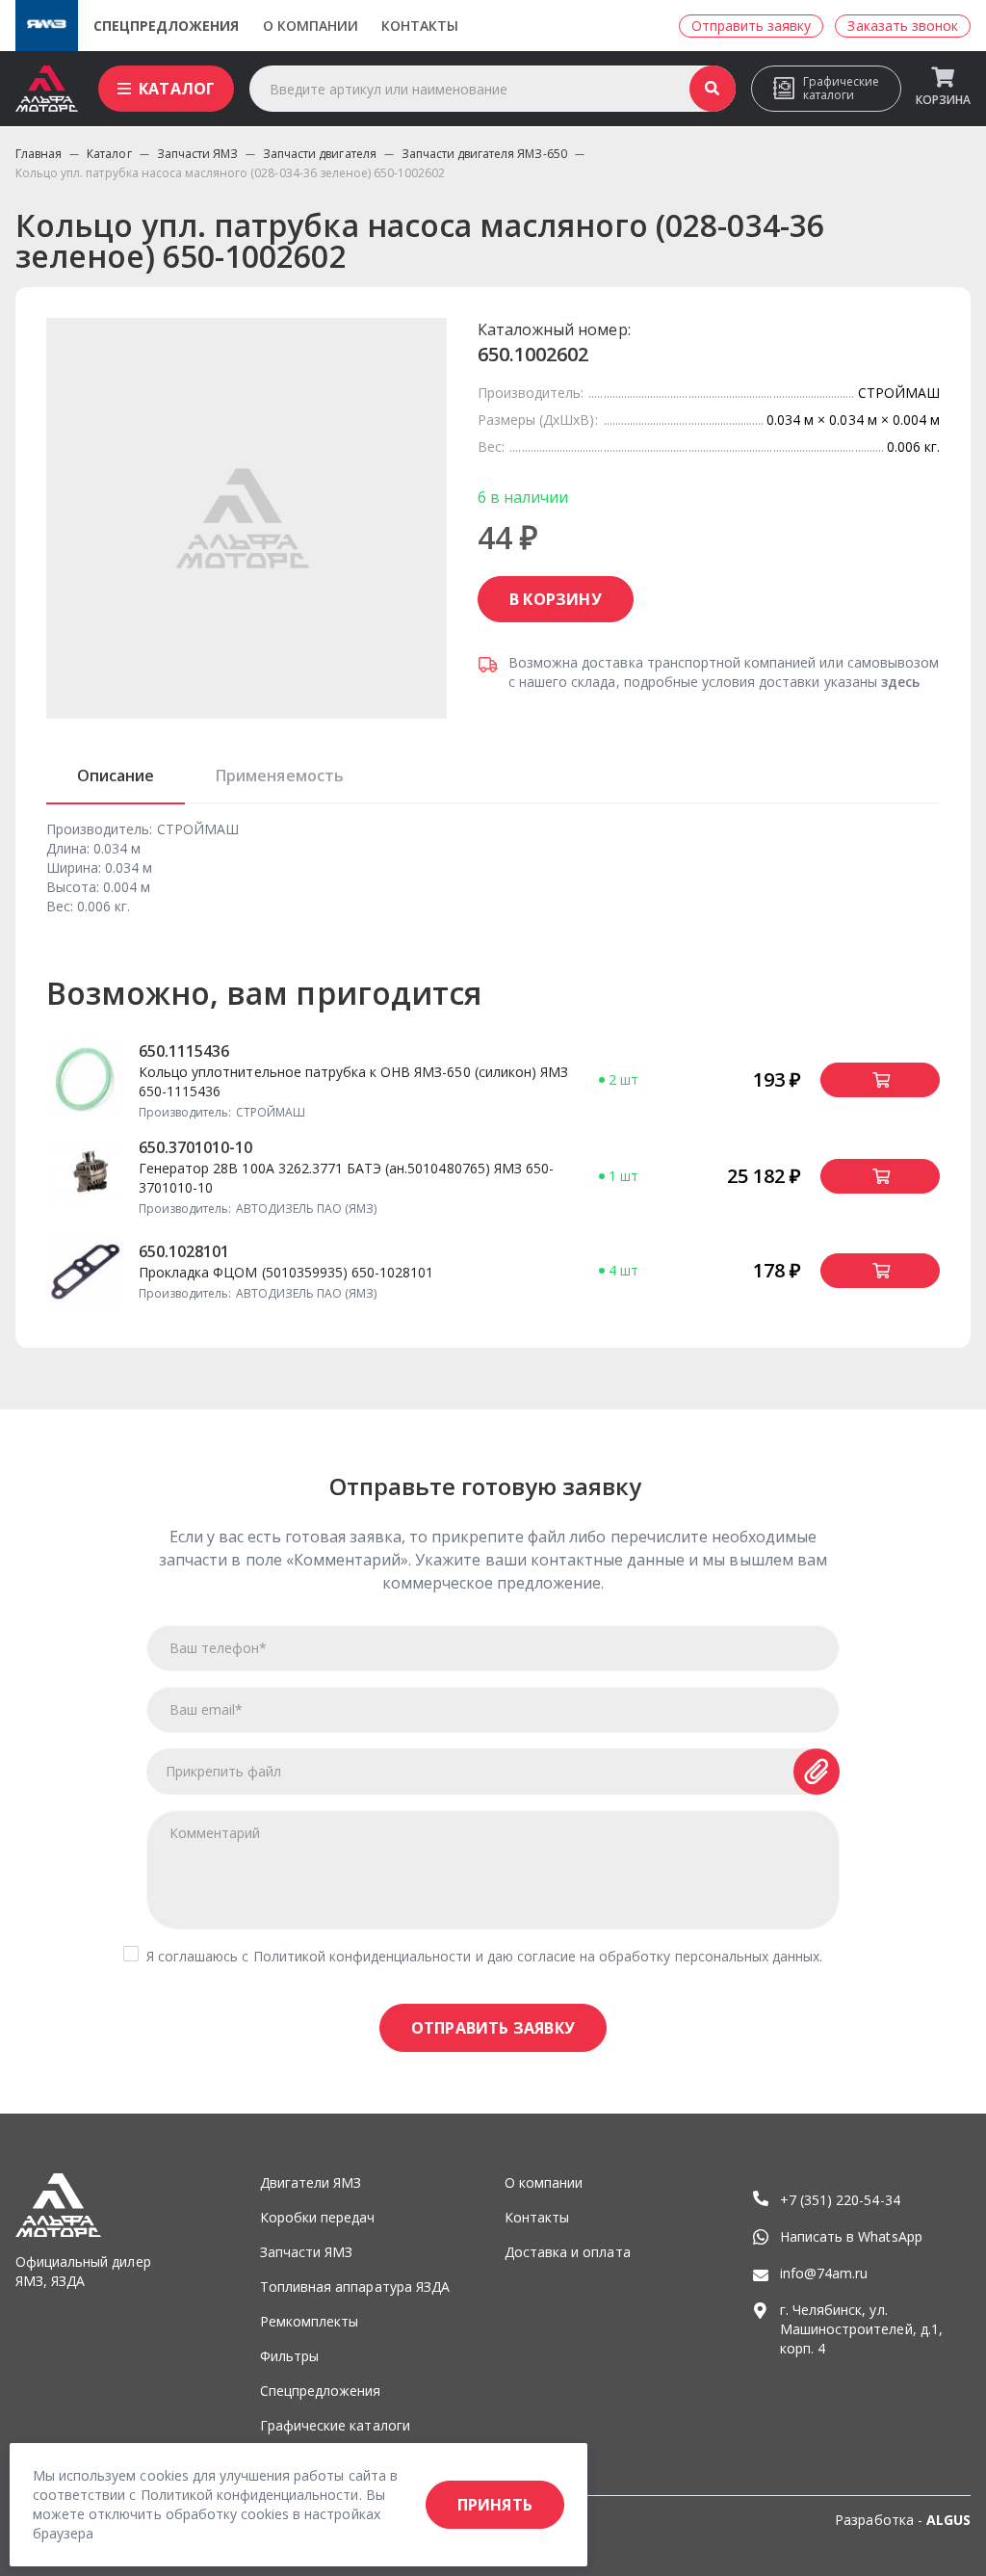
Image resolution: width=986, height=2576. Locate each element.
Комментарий (215, 1833)
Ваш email (206, 1709)
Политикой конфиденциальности (363, 1956)
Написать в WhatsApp (851, 2236)
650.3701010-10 (196, 1147)
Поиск (713, 89)
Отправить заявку (493, 2028)
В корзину (556, 599)
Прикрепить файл (224, 1771)
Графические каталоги (841, 88)
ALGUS (948, 2520)
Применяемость (279, 775)
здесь (900, 682)
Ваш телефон (218, 1648)
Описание (116, 775)
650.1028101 (184, 1251)
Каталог (177, 89)
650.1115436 (184, 1051)
